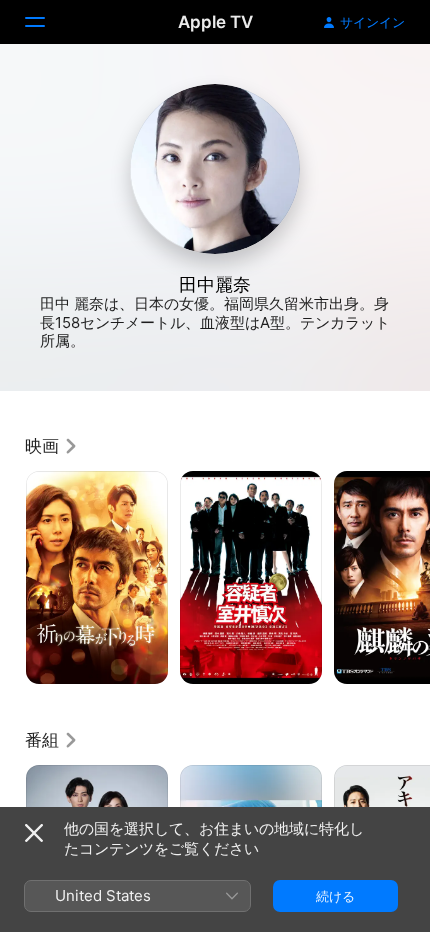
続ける (335, 896)
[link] (52, 446)
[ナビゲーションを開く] (47, 22)
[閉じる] (34, 833)
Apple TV (215, 22)
